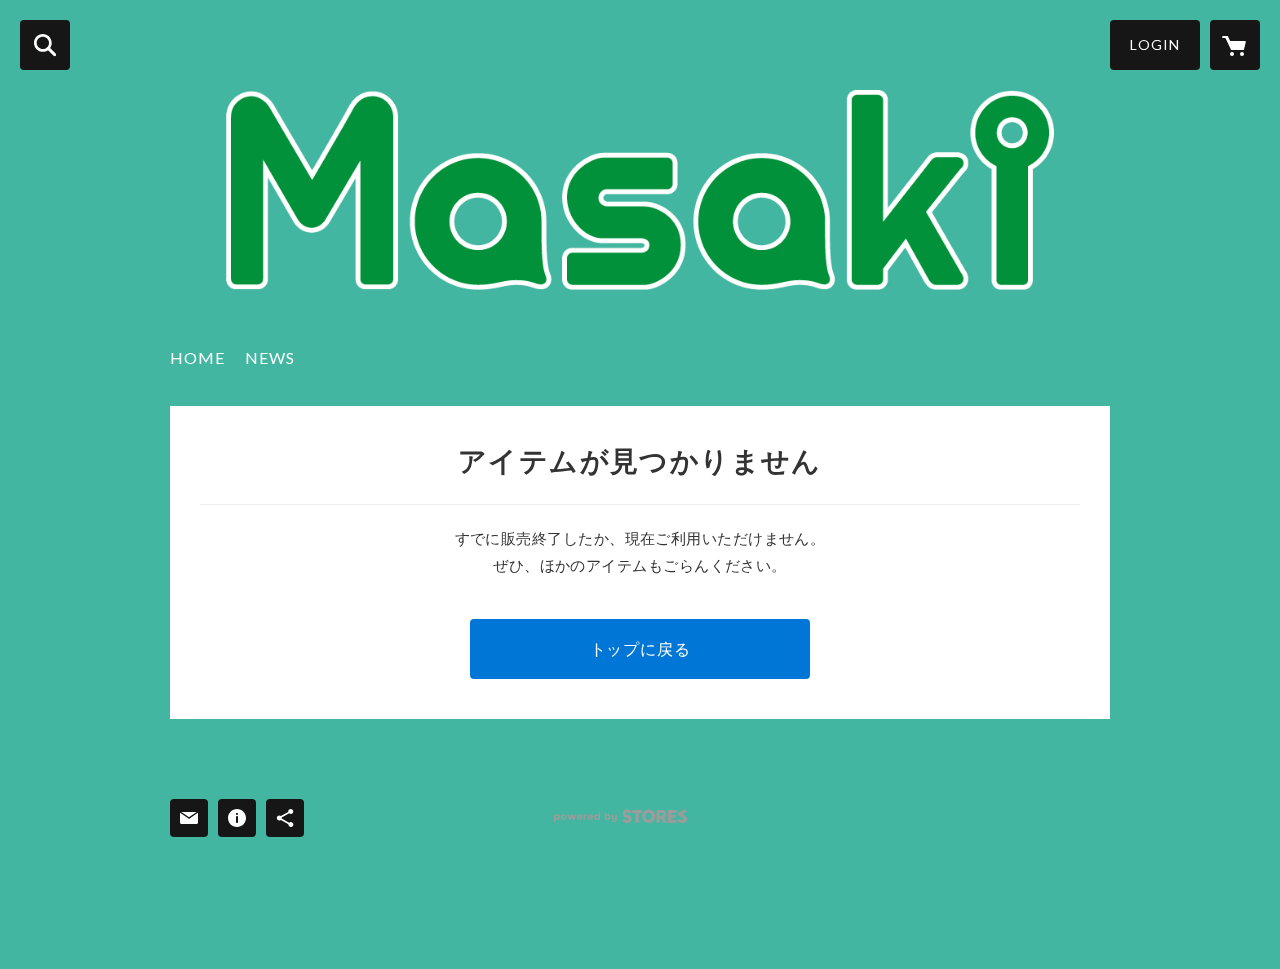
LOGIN (1155, 44)
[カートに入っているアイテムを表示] (1235, 45)
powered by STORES (620, 816)
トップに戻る (640, 648)
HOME (197, 357)
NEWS (270, 357)
